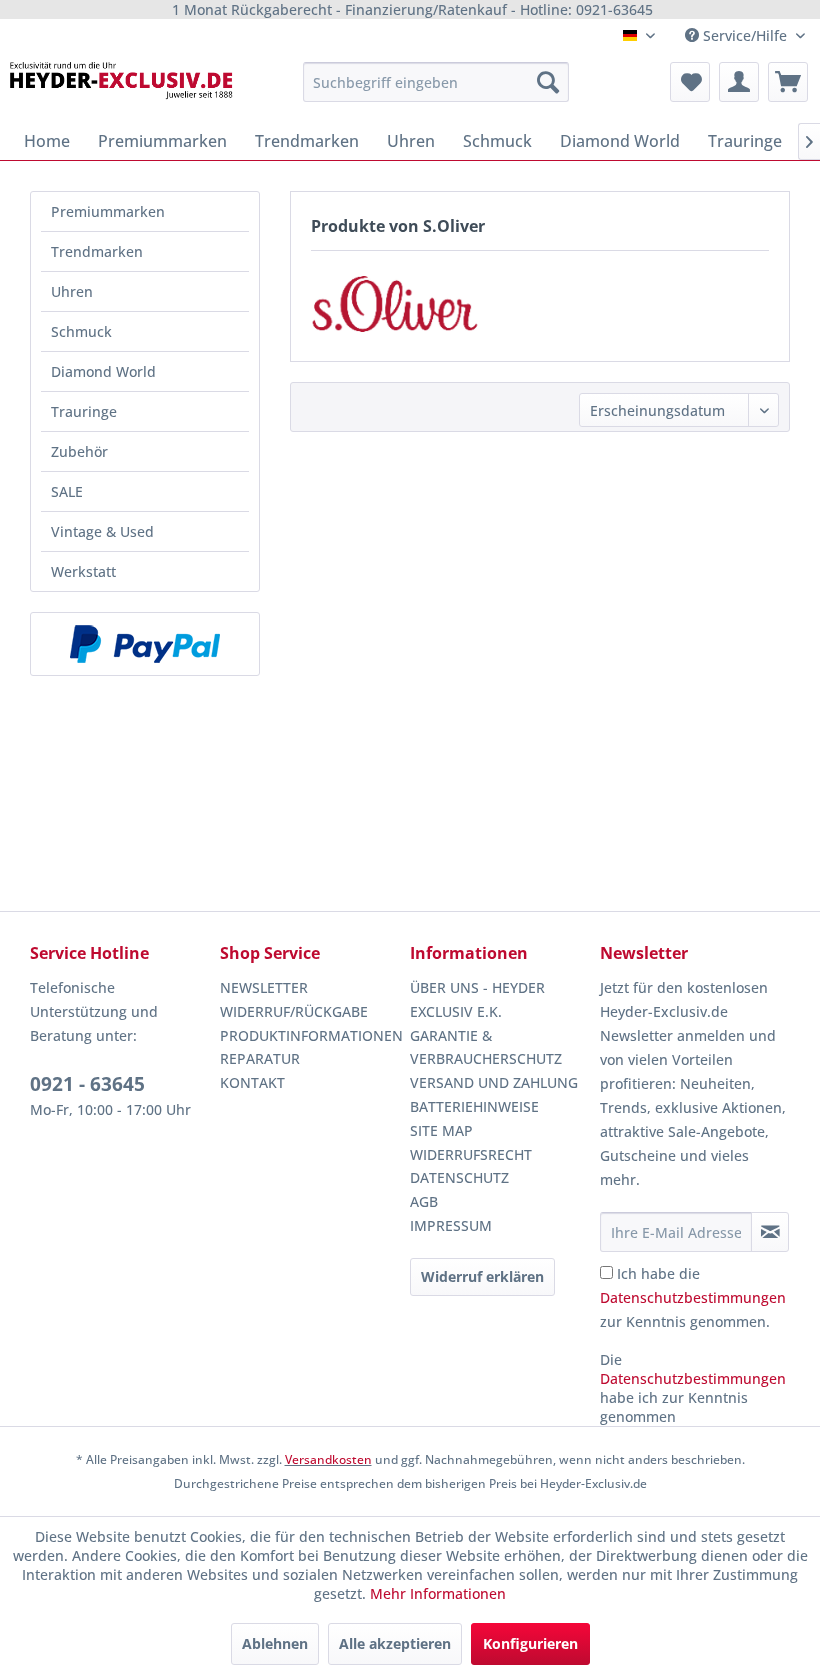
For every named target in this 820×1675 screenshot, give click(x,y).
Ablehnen (275, 1643)
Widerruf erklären (482, 1276)
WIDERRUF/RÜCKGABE (294, 1011)
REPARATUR (260, 1058)
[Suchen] (548, 82)
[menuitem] (436, 82)
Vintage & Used (102, 531)
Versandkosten (328, 1459)
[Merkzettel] (690, 82)
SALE (67, 491)
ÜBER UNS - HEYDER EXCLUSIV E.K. (477, 999)
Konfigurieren (530, 1643)
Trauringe (84, 411)
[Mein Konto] (739, 82)
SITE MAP (441, 1130)
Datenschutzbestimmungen (693, 1297)
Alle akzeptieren (395, 1643)
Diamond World (103, 371)
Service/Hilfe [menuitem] (745, 35)
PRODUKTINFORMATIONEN (310, 1035)
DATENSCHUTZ (459, 1177)
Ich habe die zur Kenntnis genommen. (693, 1297)
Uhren (72, 291)
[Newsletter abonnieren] (770, 1232)
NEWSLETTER (264, 987)
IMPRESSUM (451, 1225)
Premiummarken (108, 211)
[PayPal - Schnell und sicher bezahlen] (145, 644)
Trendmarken (97, 251)
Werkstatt (83, 571)
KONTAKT (252, 1082)
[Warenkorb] (788, 82)
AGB (424, 1201)
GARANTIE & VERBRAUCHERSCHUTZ (486, 1047)
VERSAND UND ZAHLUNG (494, 1082)
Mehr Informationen (438, 1593)
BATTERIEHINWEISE (474, 1106)
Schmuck (81, 331)
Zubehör (79, 451)
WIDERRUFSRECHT (471, 1154)
